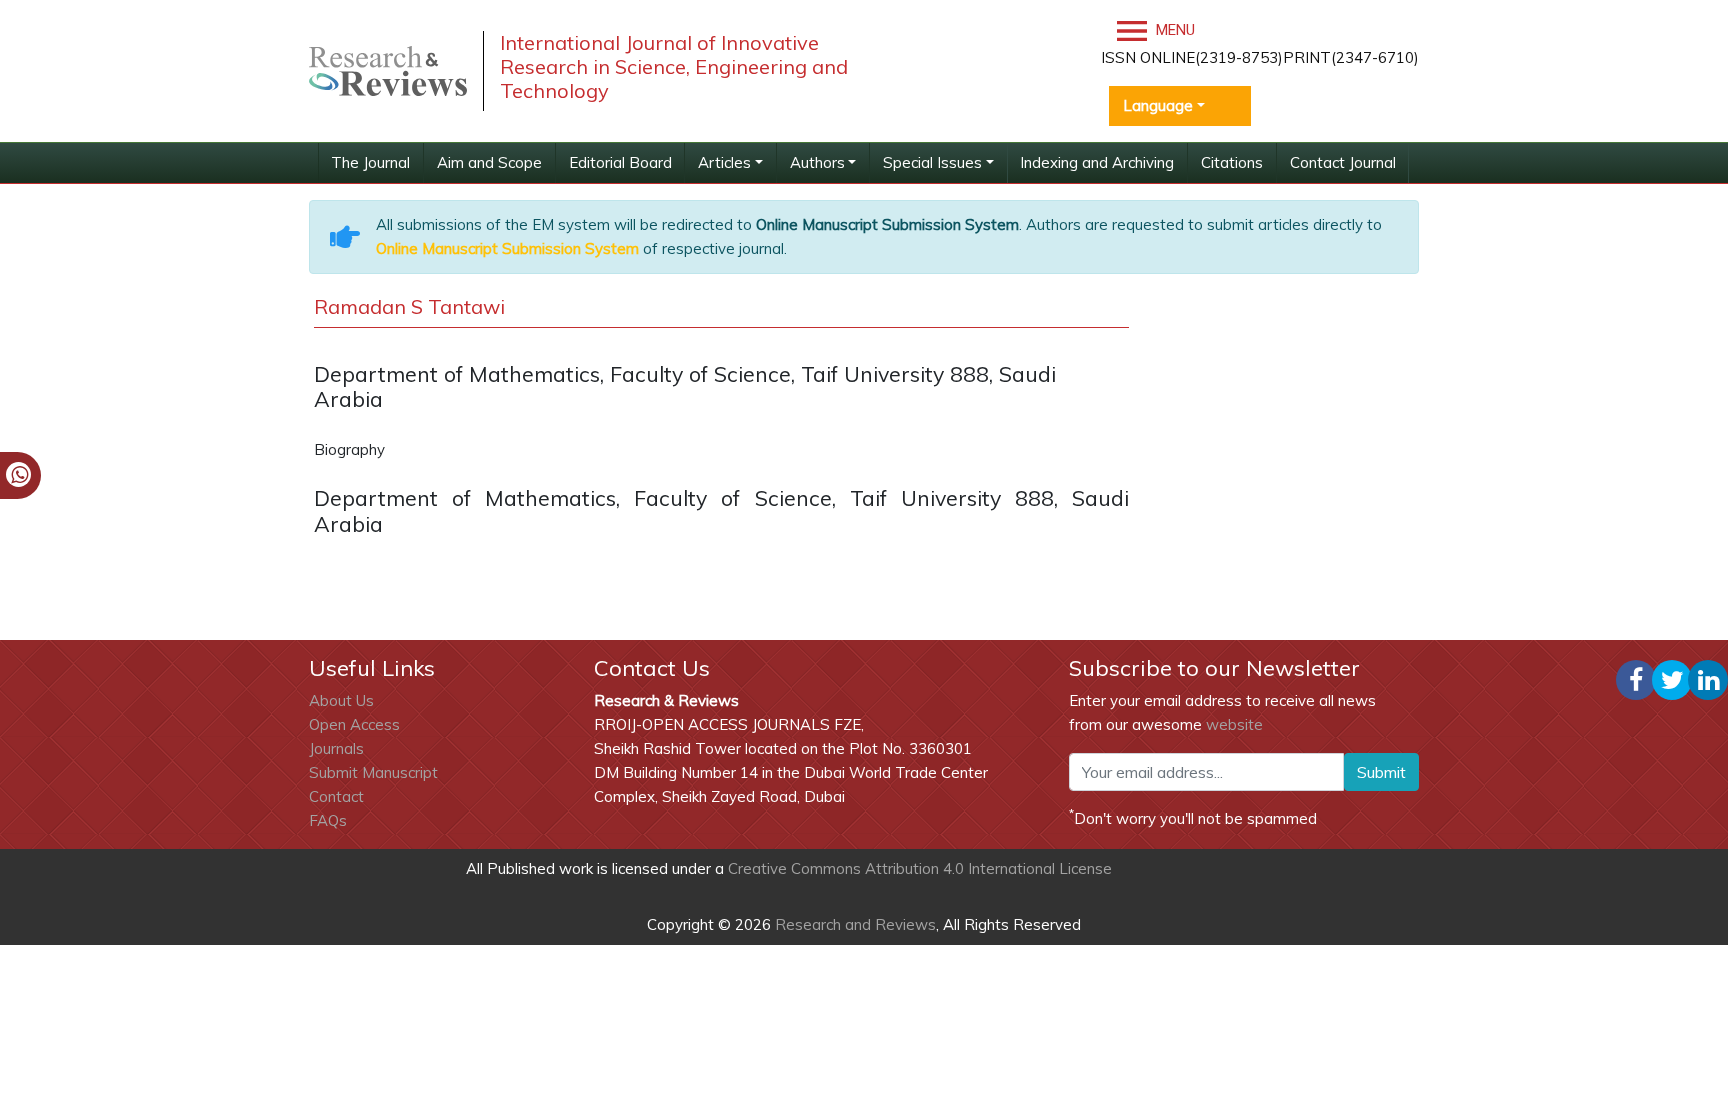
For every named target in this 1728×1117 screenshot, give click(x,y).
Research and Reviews (853, 924)
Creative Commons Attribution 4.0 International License (920, 868)
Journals (336, 748)
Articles (724, 162)
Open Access (354, 724)
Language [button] (1158, 105)
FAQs (328, 820)
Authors (817, 162)
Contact (336, 796)
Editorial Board (620, 162)
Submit (1381, 772)
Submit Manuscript (373, 772)
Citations (1232, 162)
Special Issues (932, 162)
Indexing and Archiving (1097, 162)
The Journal (370, 162)
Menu (1173, 30)
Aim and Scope (489, 162)
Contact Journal (1343, 162)
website (1234, 724)
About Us (341, 700)
